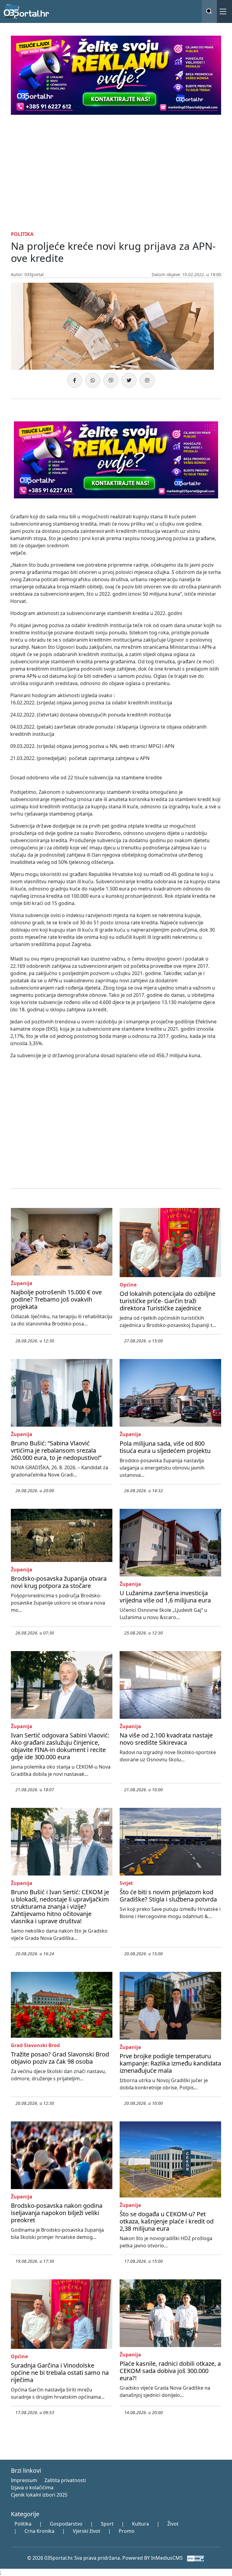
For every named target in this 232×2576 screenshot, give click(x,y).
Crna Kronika (39, 2531)
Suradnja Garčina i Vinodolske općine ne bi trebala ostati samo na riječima (60, 2373)
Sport (107, 2524)
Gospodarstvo (66, 2524)
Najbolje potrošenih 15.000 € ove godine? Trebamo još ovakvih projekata (56, 1299)
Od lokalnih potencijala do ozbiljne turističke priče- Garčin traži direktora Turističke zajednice (168, 1301)
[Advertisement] (116, 172)
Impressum (24, 2480)
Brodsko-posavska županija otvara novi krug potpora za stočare (59, 1582)
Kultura (140, 2524)
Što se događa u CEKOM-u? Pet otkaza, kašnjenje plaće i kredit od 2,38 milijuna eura (167, 2221)
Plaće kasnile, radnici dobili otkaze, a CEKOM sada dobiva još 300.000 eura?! (170, 2371)
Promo (127, 2531)
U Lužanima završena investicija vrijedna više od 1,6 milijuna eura (165, 1597)
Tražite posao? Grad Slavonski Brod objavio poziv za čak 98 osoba (60, 2058)
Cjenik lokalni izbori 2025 (39, 2495)
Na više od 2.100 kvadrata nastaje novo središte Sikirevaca (166, 1739)
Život (173, 2524)
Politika (23, 2524)
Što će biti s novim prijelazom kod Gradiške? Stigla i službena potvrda (168, 1896)
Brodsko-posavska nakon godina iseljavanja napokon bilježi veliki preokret (57, 2213)
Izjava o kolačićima (32, 2487)
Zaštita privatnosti (65, 2480)
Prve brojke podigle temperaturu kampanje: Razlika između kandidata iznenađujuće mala (170, 2063)
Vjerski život (87, 2531)
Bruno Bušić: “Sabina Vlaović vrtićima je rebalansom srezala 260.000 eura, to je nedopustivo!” (56, 1450)
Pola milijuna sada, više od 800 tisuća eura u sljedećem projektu (165, 1447)
